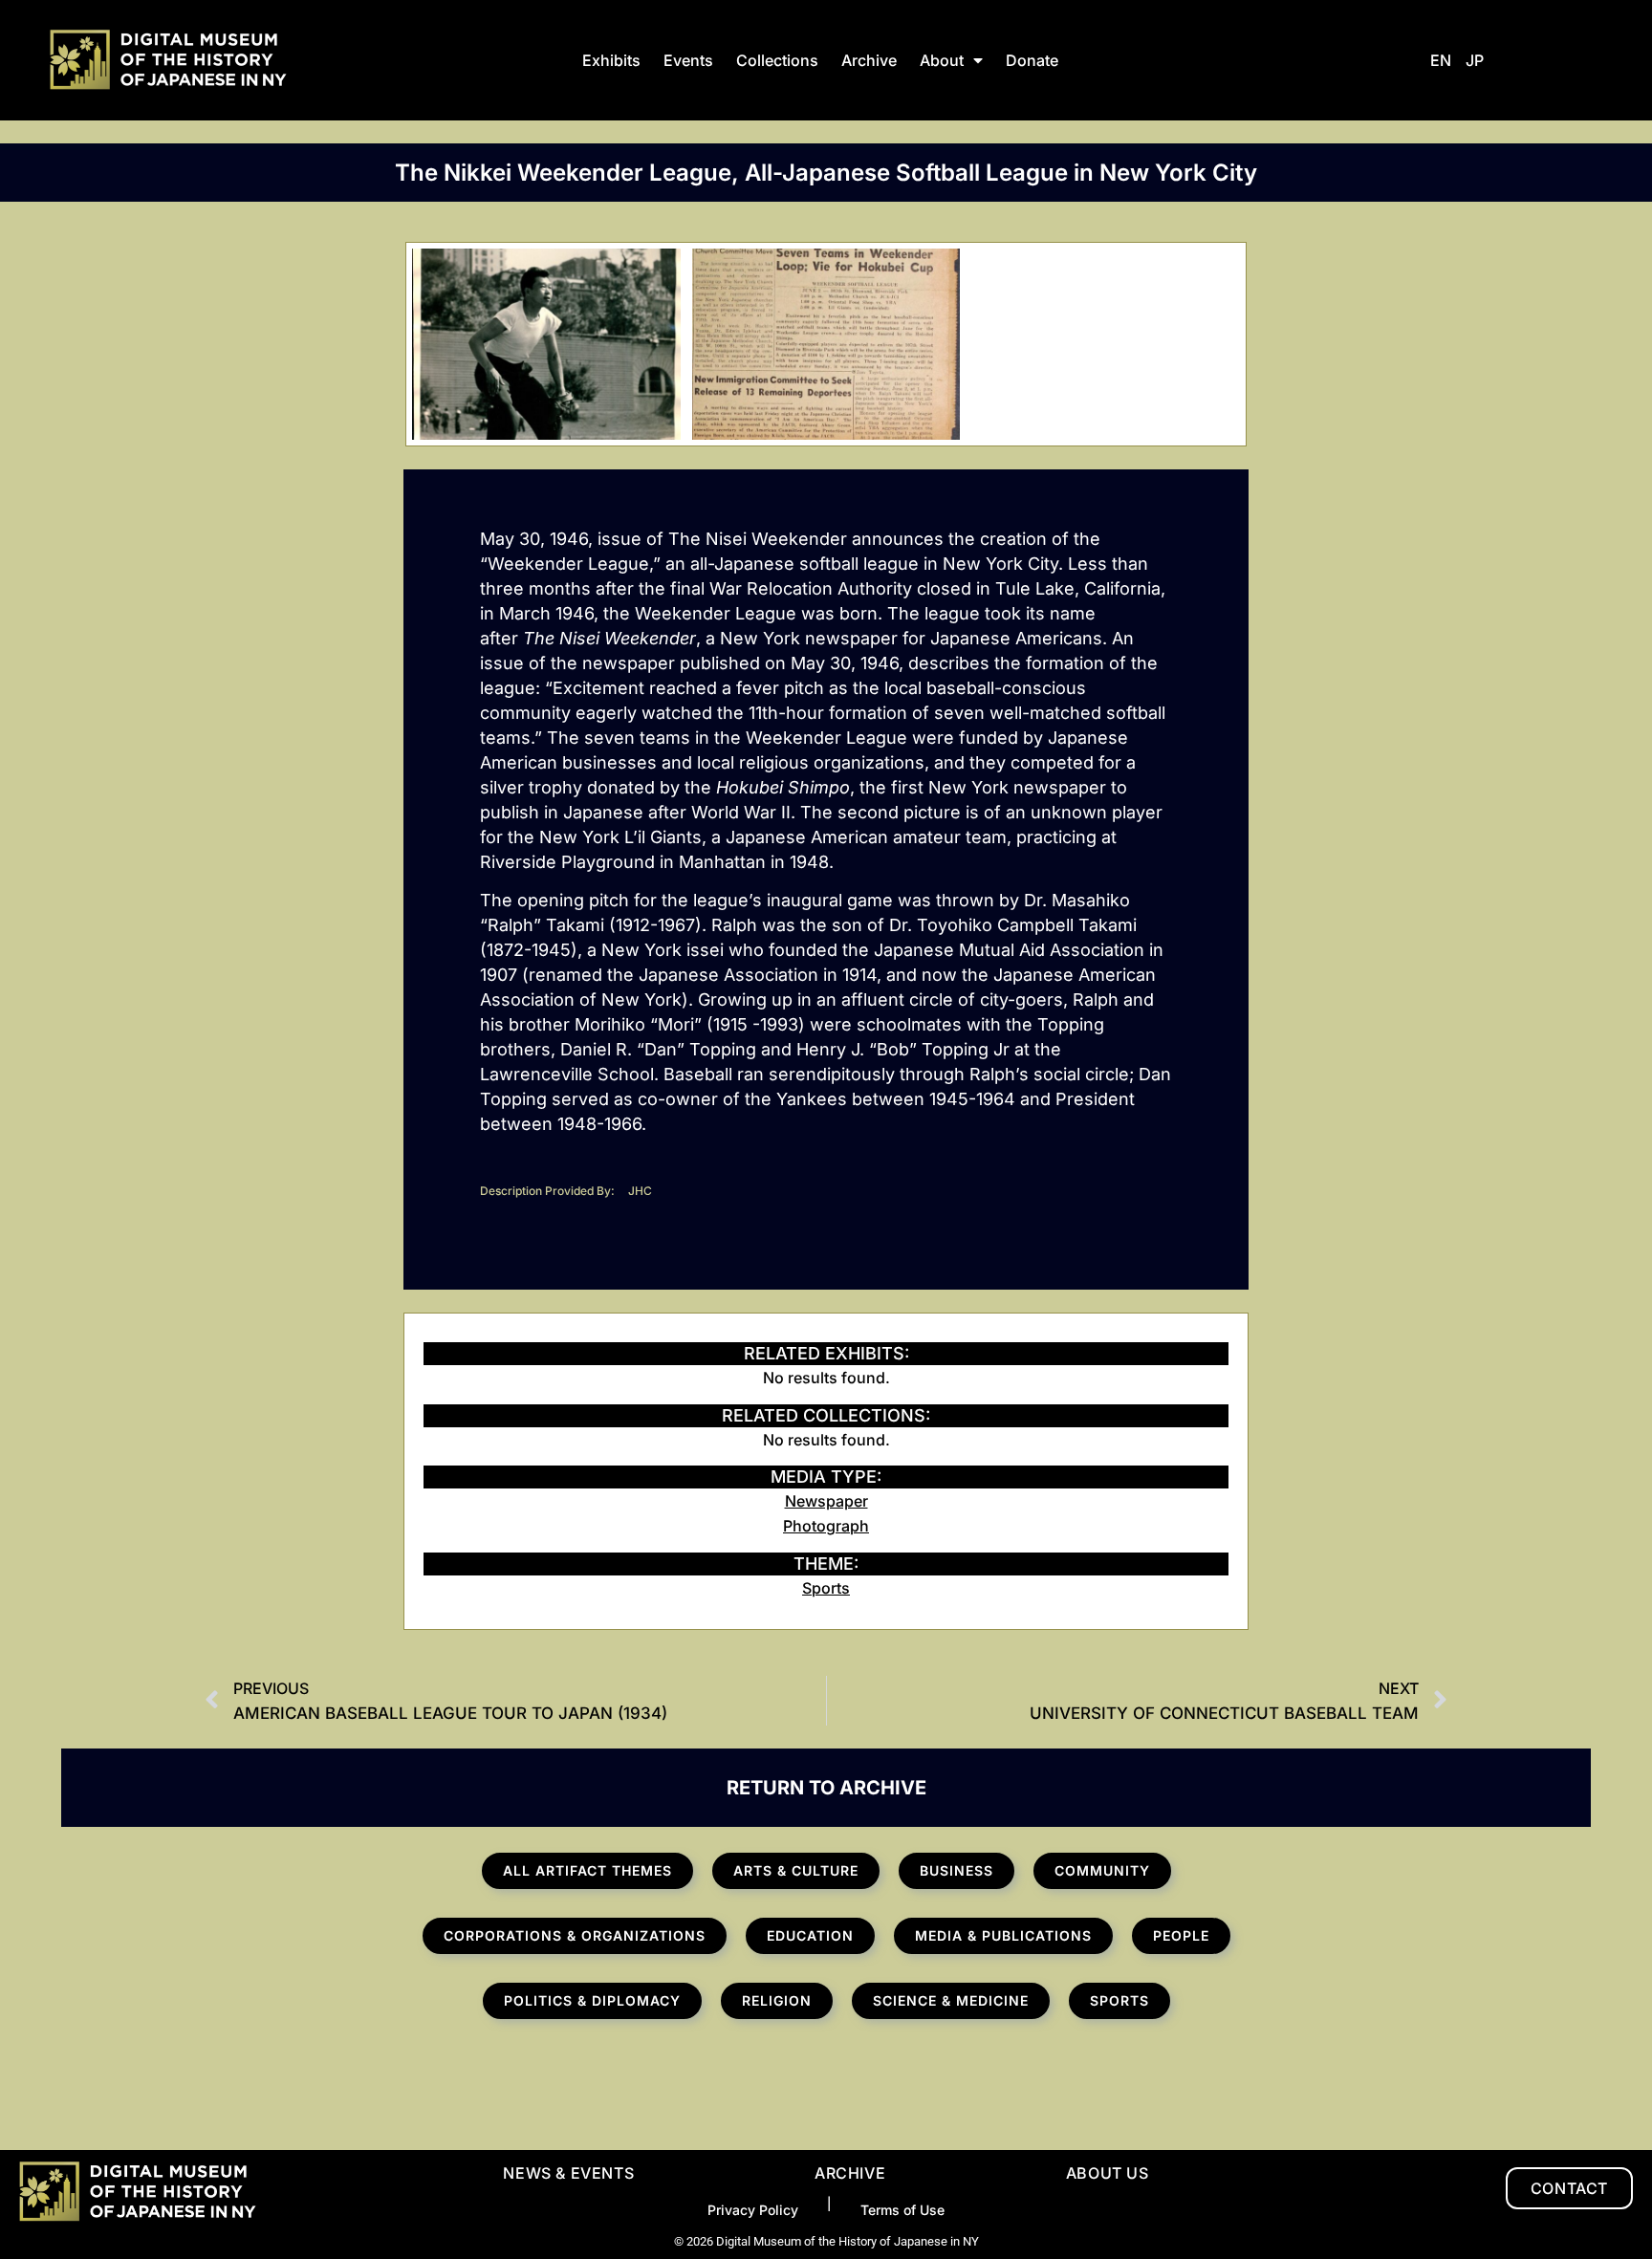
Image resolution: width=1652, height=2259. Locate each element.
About (942, 60)
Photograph (826, 1526)
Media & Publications (1003, 1935)
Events (688, 60)
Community (1102, 1870)
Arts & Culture (796, 1870)
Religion (777, 2000)
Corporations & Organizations (575, 1935)
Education (810, 1935)
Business (956, 1870)
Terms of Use (902, 2210)
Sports (826, 1588)
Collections (777, 60)
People (1181, 1935)
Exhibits (611, 60)
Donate (1032, 60)
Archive (869, 60)
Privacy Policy (753, 2210)
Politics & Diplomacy (592, 2000)
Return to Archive (826, 1788)
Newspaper (826, 1501)
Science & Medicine (951, 2000)
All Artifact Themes (587, 1870)
